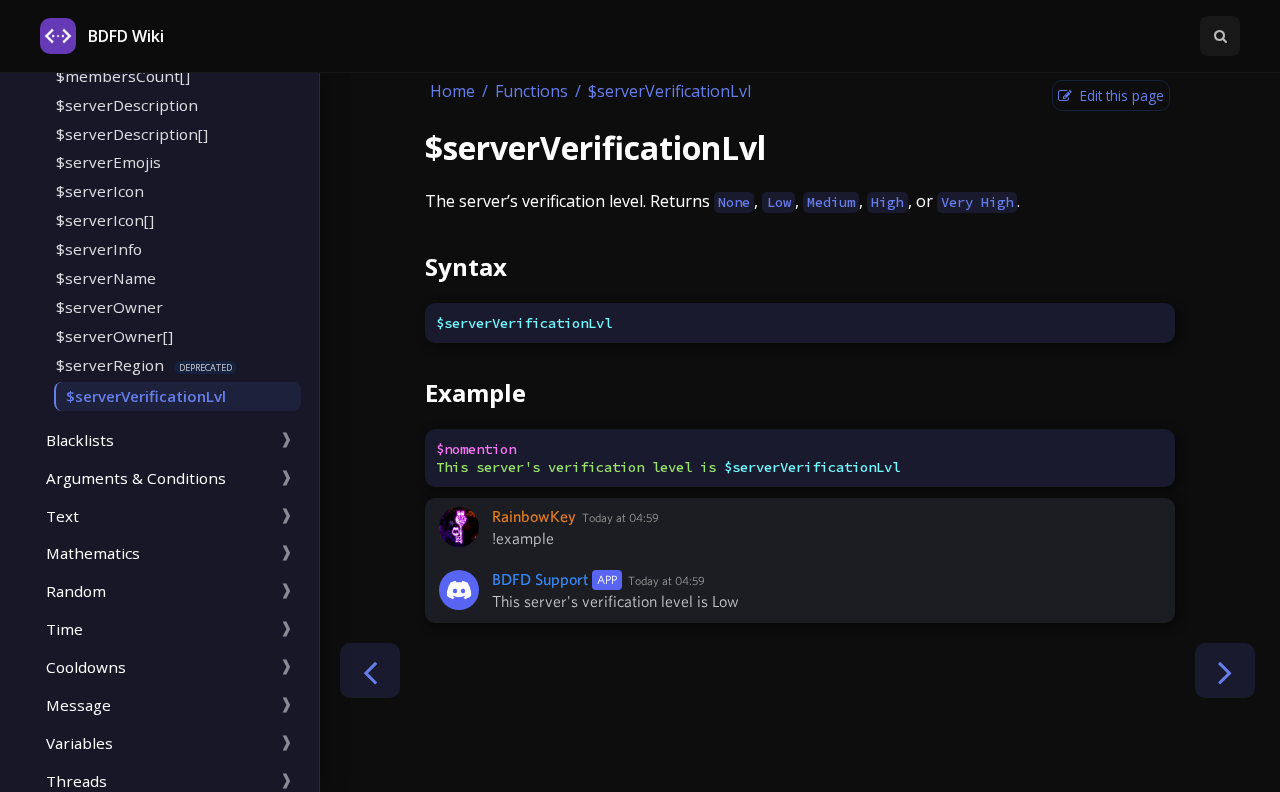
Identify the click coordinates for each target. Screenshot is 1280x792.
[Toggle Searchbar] (1220, 36)
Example (475, 392)
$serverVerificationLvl (146, 396)
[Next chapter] (1225, 670)
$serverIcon (100, 191)
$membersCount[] (123, 76)
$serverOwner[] (114, 336)
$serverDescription (127, 105)
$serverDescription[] (132, 134)
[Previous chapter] (370, 670)
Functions (531, 91)
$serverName (106, 278)
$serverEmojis (108, 162)
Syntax (466, 266)
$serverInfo (99, 249)
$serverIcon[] (105, 220)
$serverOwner (109, 307)
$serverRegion (110, 365)
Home (452, 91)
